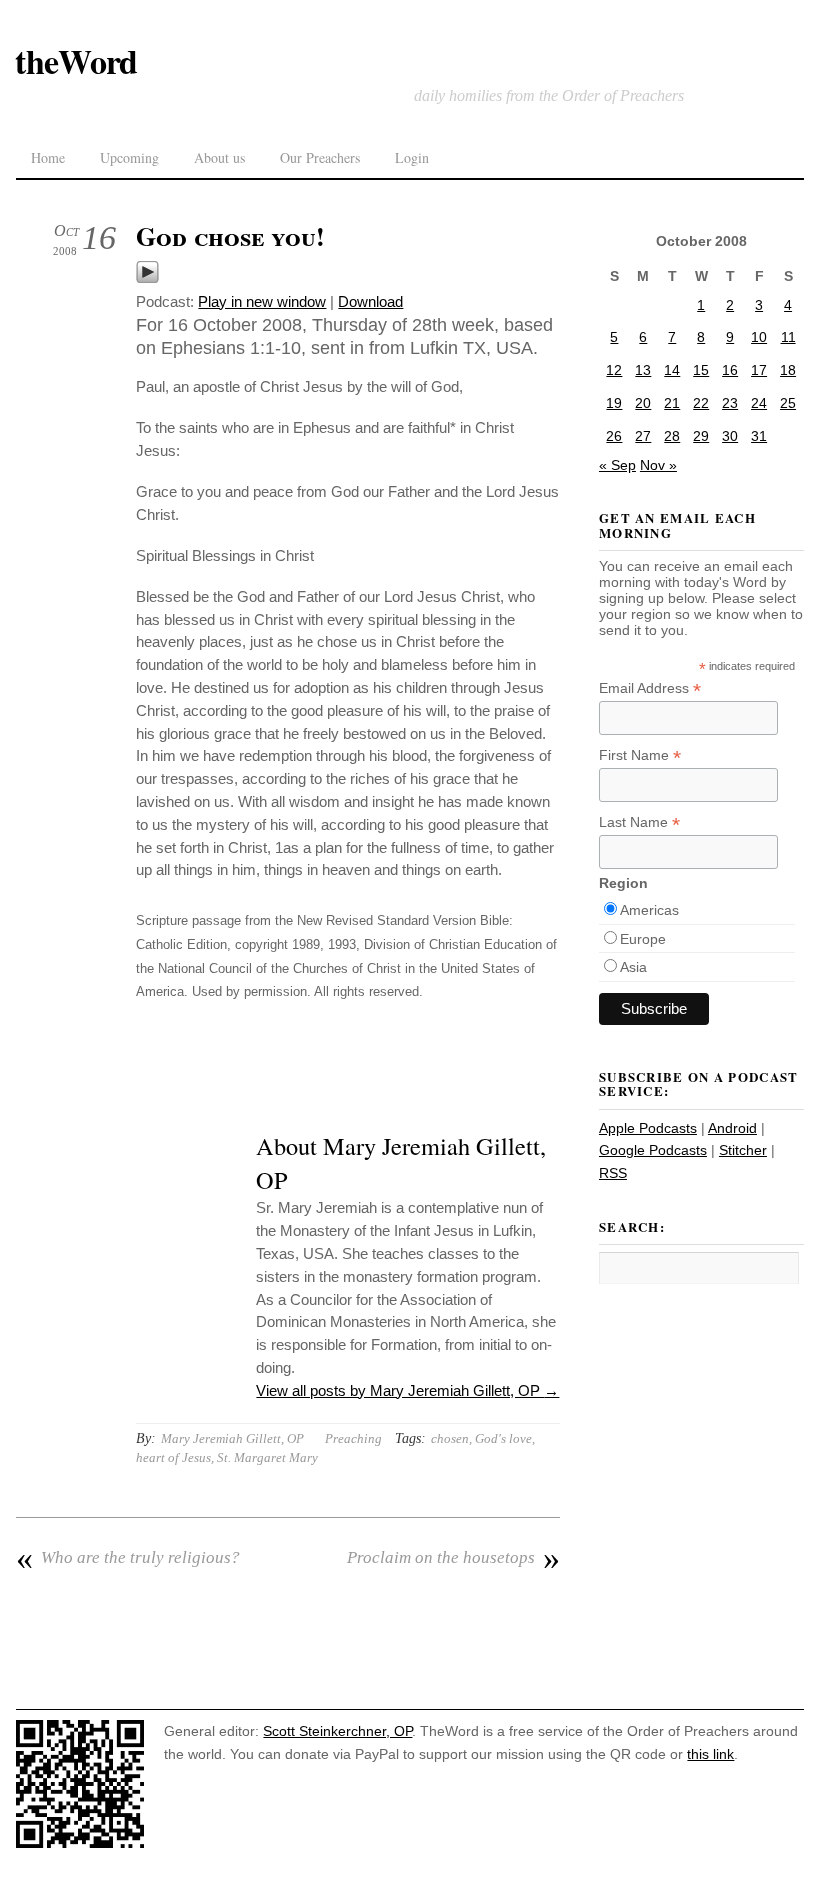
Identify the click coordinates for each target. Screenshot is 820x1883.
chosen (450, 1438)
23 (730, 403)
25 (788, 403)
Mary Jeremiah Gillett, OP (232, 1438)
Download (370, 301)
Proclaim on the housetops (453, 1558)
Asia (633, 967)
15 (701, 370)
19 (614, 403)
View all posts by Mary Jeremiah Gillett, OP (407, 1390)
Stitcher (743, 1150)
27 (643, 436)
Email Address (650, 688)
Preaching (353, 1438)
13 (643, 370)
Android (732, 1128)
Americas (649, 910)
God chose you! (230, 236)
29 (701, 436)
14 (672, 370)
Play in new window (262, 301)
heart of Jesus (173, 1457)
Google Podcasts (653, 1150)
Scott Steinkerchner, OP (337, 1731)
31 (759, 436)
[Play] (147, 278)
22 (701, 403)
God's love (503, 1438)
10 (759, 337)
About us (219, 157)
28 (672, 436)
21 (672, 403)
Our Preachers (320, 157)
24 (759, 403)
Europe (643, 939)
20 (643, 403)
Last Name (639, 822)
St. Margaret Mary (267, 1457)
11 (788, 337)
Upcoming (129, 157)
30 (730, 436)
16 (730, 370)
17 (759, 370)
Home (48, 157)
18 (788, 370)
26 (614, 436)
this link (710, 1754)
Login (412, 157)
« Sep (617, 465)
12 (614, 370)
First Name (640, 755)
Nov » (658, 465)
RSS (613, 1173)
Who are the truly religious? (128, 1558)
